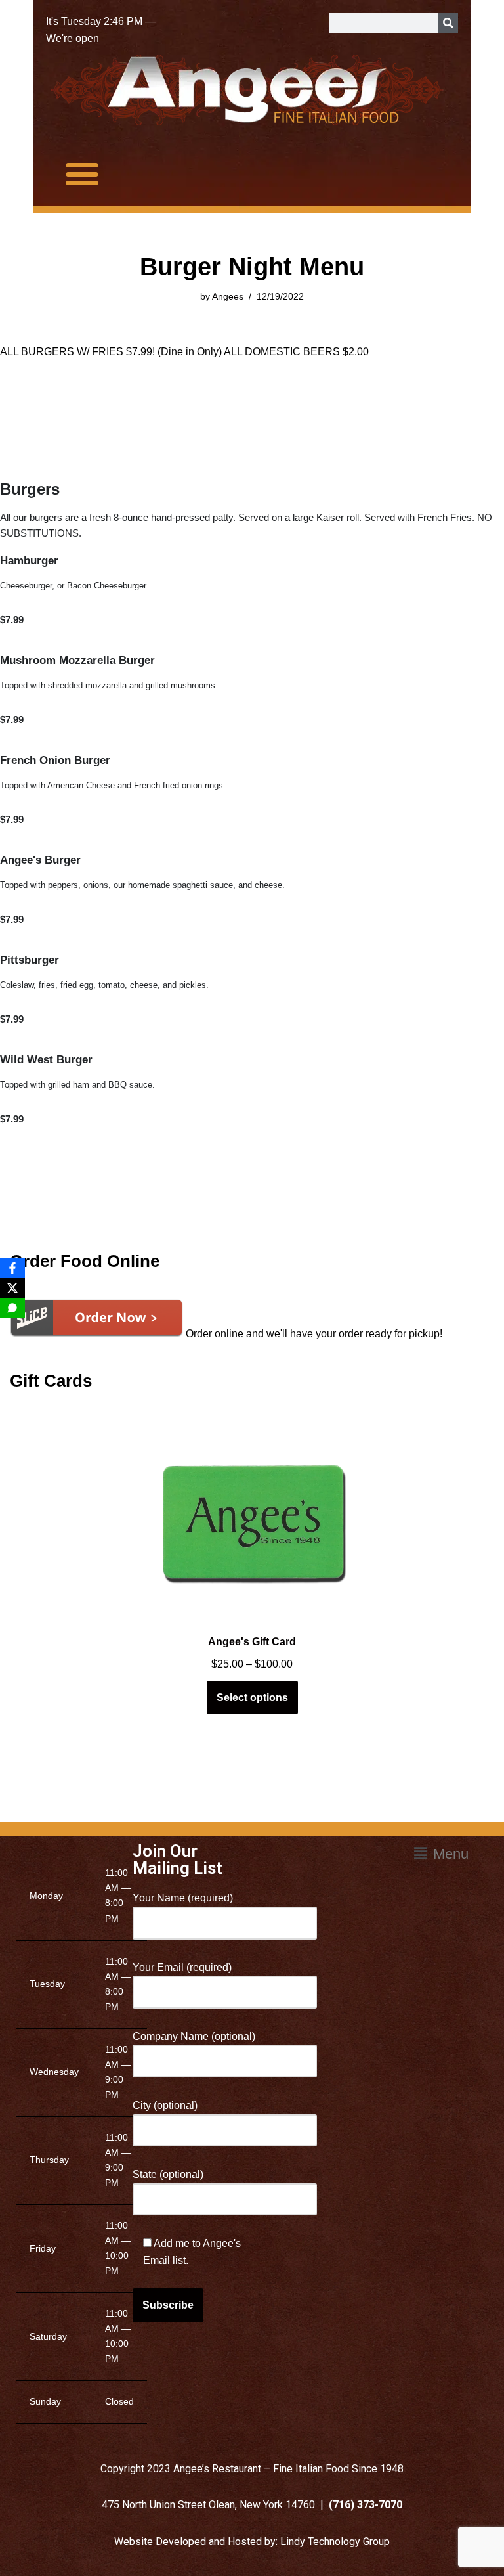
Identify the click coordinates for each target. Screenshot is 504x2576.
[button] (82, 173)
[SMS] (12, 1308)
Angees (228, 296)
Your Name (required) (183, 1898)
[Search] (448, 23)
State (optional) (168, 2174)
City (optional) (165, 2105)
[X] (12, 1288)
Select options (252, 1698)
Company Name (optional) (194, 2036)
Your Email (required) (182, 1967)
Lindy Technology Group (335, 2542)
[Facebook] (12, 1268)
